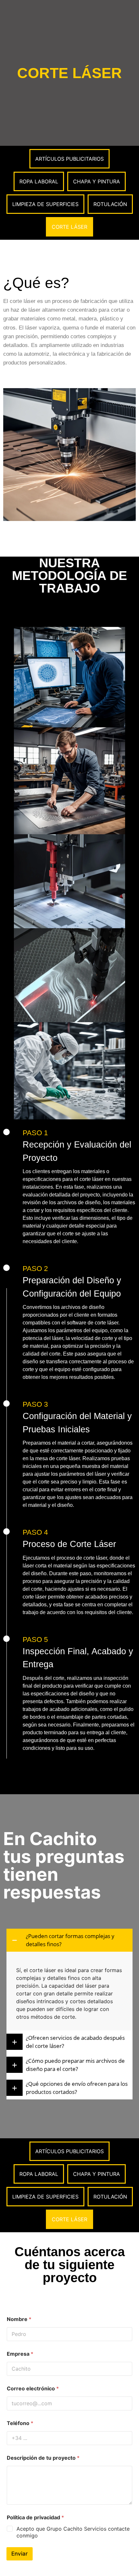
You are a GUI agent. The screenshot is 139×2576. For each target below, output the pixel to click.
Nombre (19, 2319)
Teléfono (20, 2423)
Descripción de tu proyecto (43, 2458)
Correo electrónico (33, 2389)
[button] (69, 1940)
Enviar (20, 2554)
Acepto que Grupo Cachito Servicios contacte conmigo (73, 2532)
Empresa (20, 2354)
